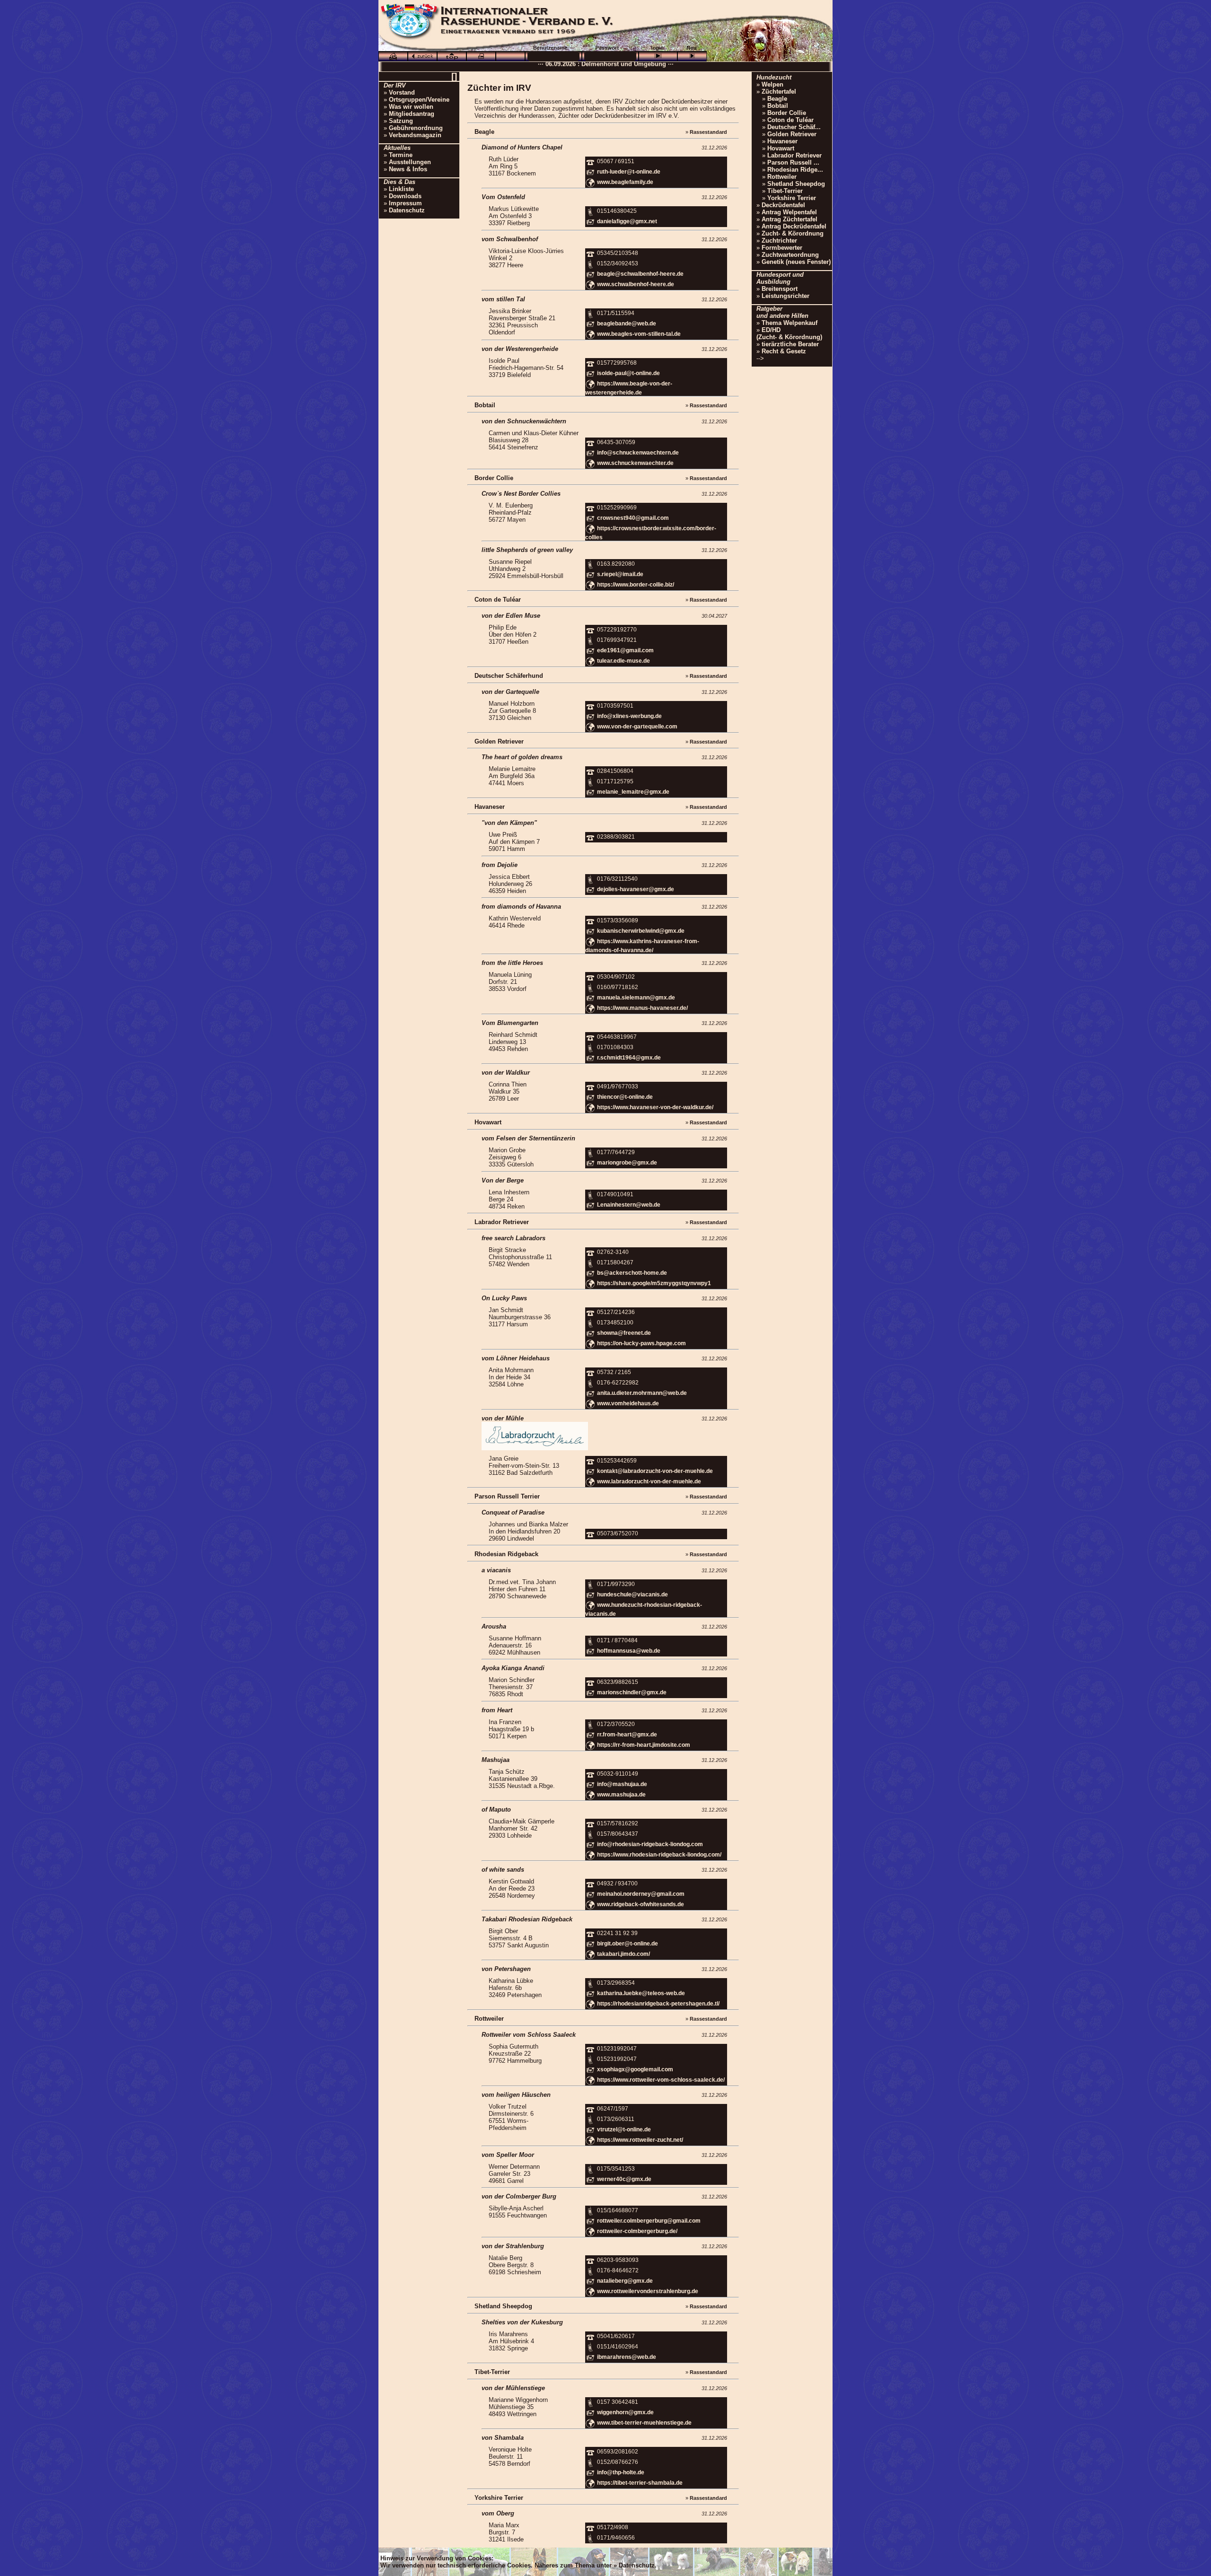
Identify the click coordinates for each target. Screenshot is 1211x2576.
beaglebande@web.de (627, 324)
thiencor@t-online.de (625, 1097)
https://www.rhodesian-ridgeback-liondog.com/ (659, 1855)
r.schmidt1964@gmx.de (629, 1058)
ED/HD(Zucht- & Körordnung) (789, 333)
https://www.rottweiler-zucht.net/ (640, 2140)
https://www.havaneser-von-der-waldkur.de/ (655, 1107)
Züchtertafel (779, 92)
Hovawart (781, 148)
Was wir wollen (411, 107)
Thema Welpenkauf (790, 323)
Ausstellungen (410, 162)
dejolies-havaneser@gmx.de (636, 889)
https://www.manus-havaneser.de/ (642, 1008)
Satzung (401, 121)
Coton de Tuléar (790, 120)
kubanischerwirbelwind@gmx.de (641, 931)
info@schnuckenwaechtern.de (638, 453)
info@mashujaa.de (622, 1784)
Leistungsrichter (785, 296)
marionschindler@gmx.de (632, 1693)
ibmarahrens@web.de (627, 2357)
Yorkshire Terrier (792, 198)
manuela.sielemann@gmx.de (636, 998)
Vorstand (402, 92)
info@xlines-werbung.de (629, 716)
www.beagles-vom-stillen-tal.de (639, 334)
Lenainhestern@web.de (629, 1205)
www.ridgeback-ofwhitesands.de (641, 1904)
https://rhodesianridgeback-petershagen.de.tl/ (658, 2004)
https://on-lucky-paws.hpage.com (641, 1343)
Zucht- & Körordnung (793, 233)
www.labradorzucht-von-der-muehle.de (649, 1481)
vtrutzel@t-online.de (624, 2129)
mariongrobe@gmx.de (627, 1163)
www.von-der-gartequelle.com (637, 727)
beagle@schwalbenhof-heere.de (640, 274)
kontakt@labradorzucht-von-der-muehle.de (655, 1471)
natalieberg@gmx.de (625, 2281)
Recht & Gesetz (784, 351)
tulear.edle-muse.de (623, 661)
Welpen (772, 84)
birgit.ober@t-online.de (627, 1944)
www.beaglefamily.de (625, 182)
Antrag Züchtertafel (790, 219)
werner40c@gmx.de (624, 2179)
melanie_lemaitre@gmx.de (633, 792)
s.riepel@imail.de (620, 574)
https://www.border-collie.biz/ (636, 585)
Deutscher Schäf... (794, 127)
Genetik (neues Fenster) (796, 262)
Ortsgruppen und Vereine (645, 63)
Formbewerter (782, 248)
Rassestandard (708, 132)
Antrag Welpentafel (789, 212)
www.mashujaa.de (621, 1795)
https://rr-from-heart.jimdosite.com (644, 1745)
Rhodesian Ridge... (795, 170)
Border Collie (787, 113)
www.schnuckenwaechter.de (635, 463)
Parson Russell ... (793, 162)
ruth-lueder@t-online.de (629, 172)
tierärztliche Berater (790, 344)
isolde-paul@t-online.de (628, 373)
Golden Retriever (792, 134)
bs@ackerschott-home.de (632, 1273)
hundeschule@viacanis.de (632, 1595)
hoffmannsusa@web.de (629, 1651)
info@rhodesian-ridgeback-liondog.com (650, 1844)
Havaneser (782, 141)
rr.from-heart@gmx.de (627, 1735)
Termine (401, 155)
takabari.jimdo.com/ (623, 1954)
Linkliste (401, 189)
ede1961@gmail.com (625, 650)
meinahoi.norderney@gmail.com (641, 1894)
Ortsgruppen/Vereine (419, 100)
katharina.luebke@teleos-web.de (641, 1993)
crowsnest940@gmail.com (633, 518)
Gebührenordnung (416, 128)
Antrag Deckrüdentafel (794, 226)
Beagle (777, 99)
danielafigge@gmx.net (627, 221)
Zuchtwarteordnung (790, 255)
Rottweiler (782, 177)
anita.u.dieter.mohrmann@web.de (642, 1393)
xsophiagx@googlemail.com (635, 2069)
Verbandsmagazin (415, 135)
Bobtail (778, 106)
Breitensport (780, 289)
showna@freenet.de (624, 1333)
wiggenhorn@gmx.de (625, 2412)
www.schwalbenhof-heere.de (636, 284)
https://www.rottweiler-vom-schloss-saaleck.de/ (661, 2080)
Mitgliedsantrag (412, 114)
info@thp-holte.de (621, 2472)
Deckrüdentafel (783, 205)
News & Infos (408, 169)
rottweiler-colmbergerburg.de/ (637, 2232)
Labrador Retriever (794, 155)
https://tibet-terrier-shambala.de (640, 2483)
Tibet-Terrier (785, 191)
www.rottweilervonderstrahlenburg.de (648, 2292)
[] (454, 76)
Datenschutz (407, 210)
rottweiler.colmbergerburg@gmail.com (649, 2221)
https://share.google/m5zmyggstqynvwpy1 (654, 1283)
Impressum (405, 203)
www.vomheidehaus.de (628, 1403)
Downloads (405, 196)
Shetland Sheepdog (796, 184)
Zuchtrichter (779, 241)
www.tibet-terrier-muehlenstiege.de (644, 2423)
